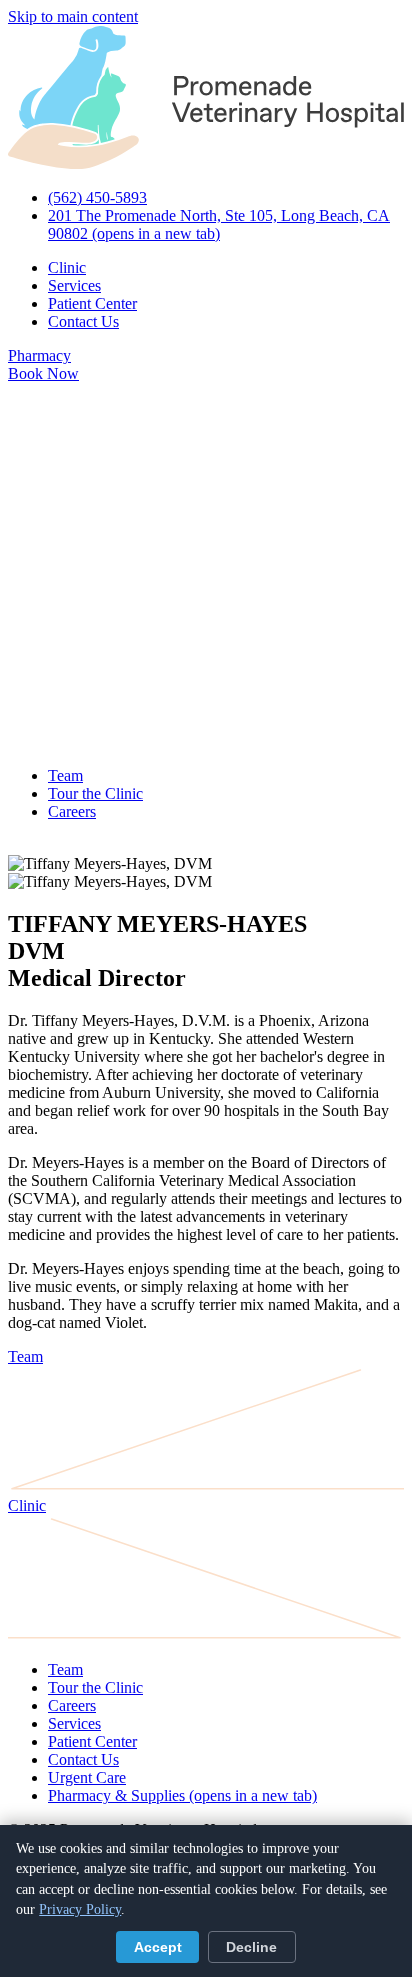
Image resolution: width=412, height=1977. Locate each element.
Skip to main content (73, 16)
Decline (251, 1947)
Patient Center (92, 303)
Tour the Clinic (95, 793)
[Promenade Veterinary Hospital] (206, 163)
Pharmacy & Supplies (182, 1795)
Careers (72, 811)
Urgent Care (87, 1777)
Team (65, 775)
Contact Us (83, 321)
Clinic (67, 267)
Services (74, 285)
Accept (158, 1947)
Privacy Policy (80, 1909)
